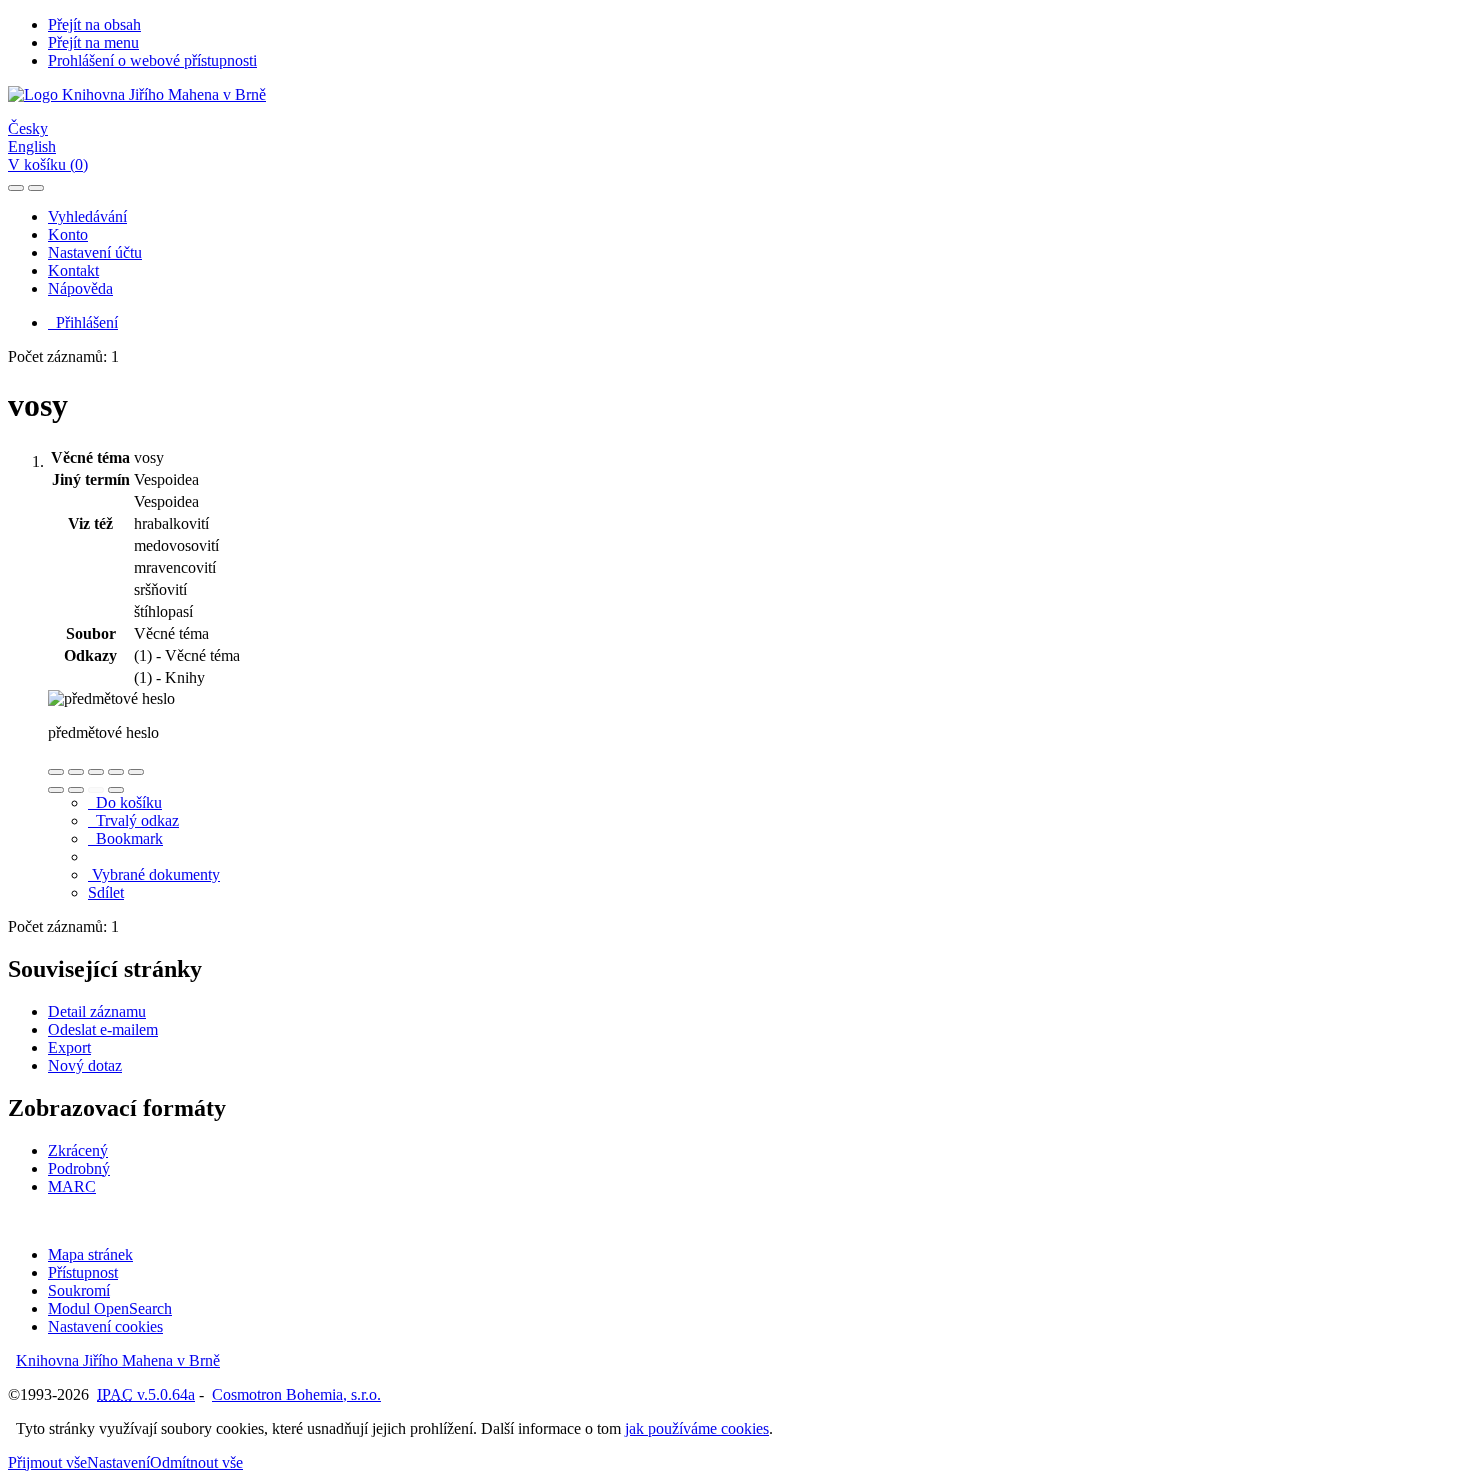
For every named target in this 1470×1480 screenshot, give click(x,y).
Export (69, 1047)
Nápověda (80, 288)
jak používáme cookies (697, 1428)
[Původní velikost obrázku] (96, 772)
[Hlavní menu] (36, 188)
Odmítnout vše (196, 1462)
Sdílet (106, 892)
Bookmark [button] (125, 838)
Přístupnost (83, 1272)
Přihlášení (83, 322)
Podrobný (79, 1168)
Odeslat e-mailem (103, 1029)
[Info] (136, 772)
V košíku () (48, 164)
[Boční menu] (16, 188)
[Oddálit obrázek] (76, 772)
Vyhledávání (87, 216)
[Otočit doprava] (76, 790)
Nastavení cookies (105, 1326)
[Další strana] (116, 790)
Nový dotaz (85, 1065)
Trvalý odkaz (133, 820)
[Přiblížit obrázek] (56, 772)
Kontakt (73, 270)
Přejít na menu (93, 42)
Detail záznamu (97, 1011)
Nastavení (118, 1462)
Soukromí (79, 1290)
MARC (72, 1186)
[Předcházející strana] (96, 790)
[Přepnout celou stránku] (116, 772)
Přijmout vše (47, 1462)
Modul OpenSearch (110, 1308)
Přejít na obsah (94, 24)
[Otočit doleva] (56, 790)
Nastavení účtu (95, 252)
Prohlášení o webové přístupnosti (152, 60)
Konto (68, 234)
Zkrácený (78, 1150)
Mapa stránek (90, 1254)
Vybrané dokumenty (154, 874)
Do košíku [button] (125, 802)
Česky (28, 128)
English (32, 146)
